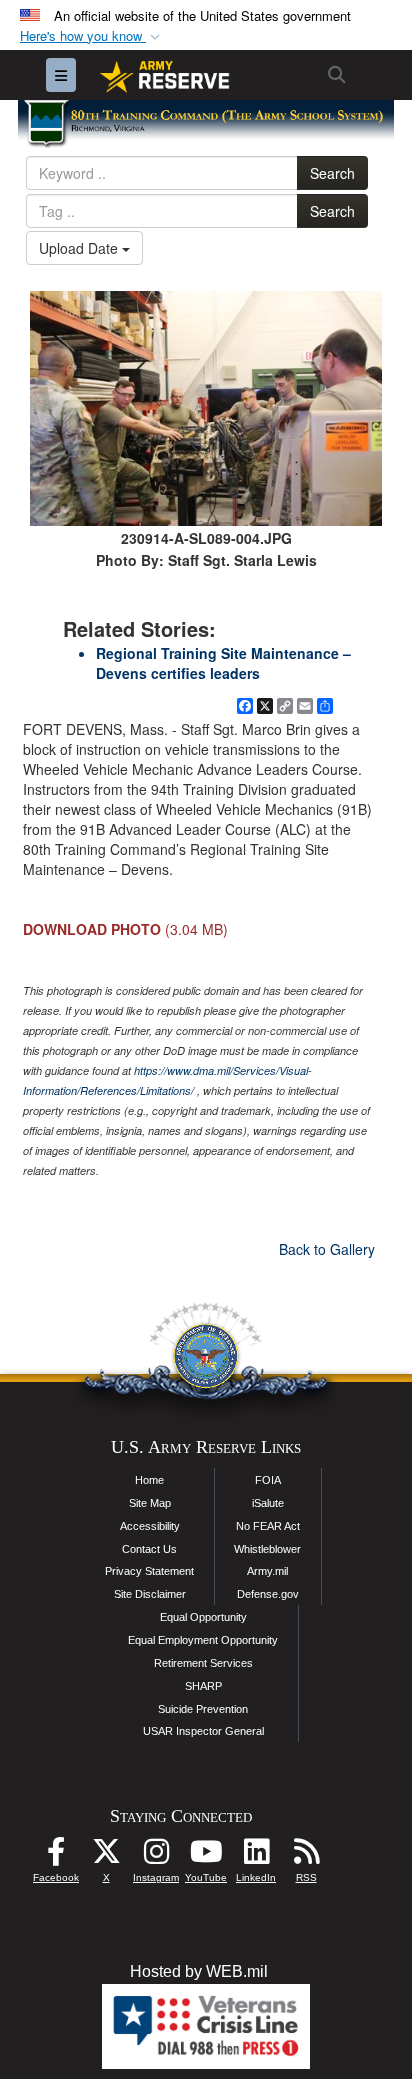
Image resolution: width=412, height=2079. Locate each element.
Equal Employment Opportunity (203, 1640)
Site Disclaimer (150, 1594)
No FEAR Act (268, 1526)
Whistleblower (267, 1549)
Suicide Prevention (203, 1709)
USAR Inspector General (203, 1731)
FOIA (268, 1480)
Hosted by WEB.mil (199, 1971)
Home (149, 1480)
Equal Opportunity (203, 1617)
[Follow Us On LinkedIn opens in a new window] (256, 1856)
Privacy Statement (149, 1571)
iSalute (268, 1503)
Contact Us (149, 1549)
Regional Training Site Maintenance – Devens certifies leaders (223, 663)
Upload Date (80, 248)
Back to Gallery (327, 1249)
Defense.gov (268, 1594)
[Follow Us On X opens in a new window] (106, 1856)
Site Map (150, 1503)
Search (332, 173)
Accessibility (150, 1526)
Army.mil (267, 1571)
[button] (92, 36)
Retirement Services (203, 1663)
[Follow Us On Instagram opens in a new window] (156, 1856)
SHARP (203, 1686)
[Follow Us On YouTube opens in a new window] (206, 1856)
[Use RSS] (306, 1856)
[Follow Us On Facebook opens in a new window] (56, 1856)
